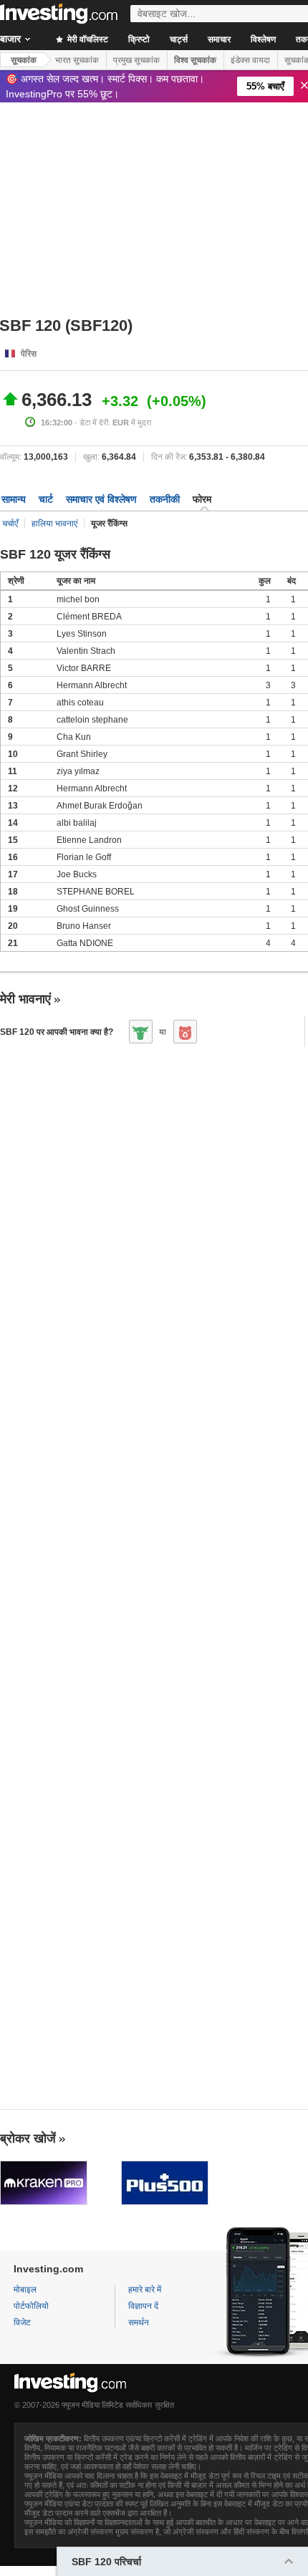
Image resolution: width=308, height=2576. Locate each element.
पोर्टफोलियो (31, 2306)
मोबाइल (25, 2290)
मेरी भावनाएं (25, 999)
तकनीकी (165, 499)
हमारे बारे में (145, 2290)
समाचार (219, 39)
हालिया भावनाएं (54, 524)
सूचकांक (24, 60)
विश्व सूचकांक (195, 60)
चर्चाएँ (10, 524)
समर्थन (139, 2322)
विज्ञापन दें (143, 2306)
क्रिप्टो (139, 39)
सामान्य (14, 499)
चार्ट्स (179, 39)
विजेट (22, 2322)
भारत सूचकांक (77, 60)
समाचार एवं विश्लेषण (101, 499)
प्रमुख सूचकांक (136, 60)
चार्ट (46, 499)
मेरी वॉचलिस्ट (87, 39)
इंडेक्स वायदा (250, 60)
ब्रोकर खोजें (28, 2138)
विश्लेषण (263, 39)
